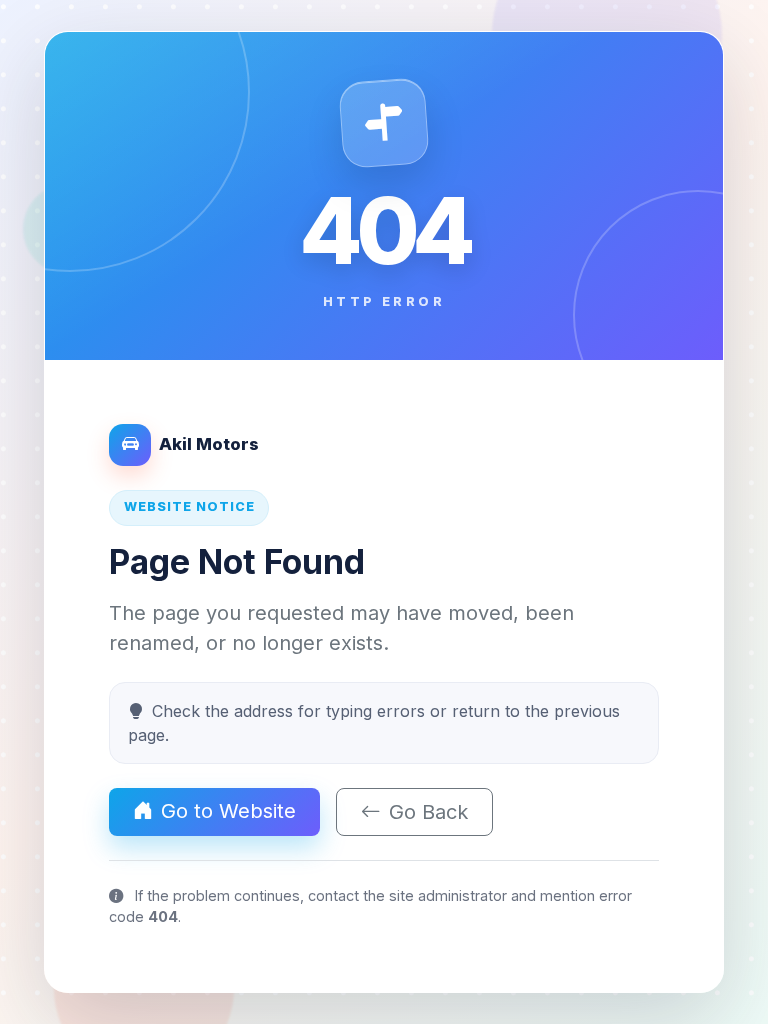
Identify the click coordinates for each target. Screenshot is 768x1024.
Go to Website (228, 811)
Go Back (428, 812)
